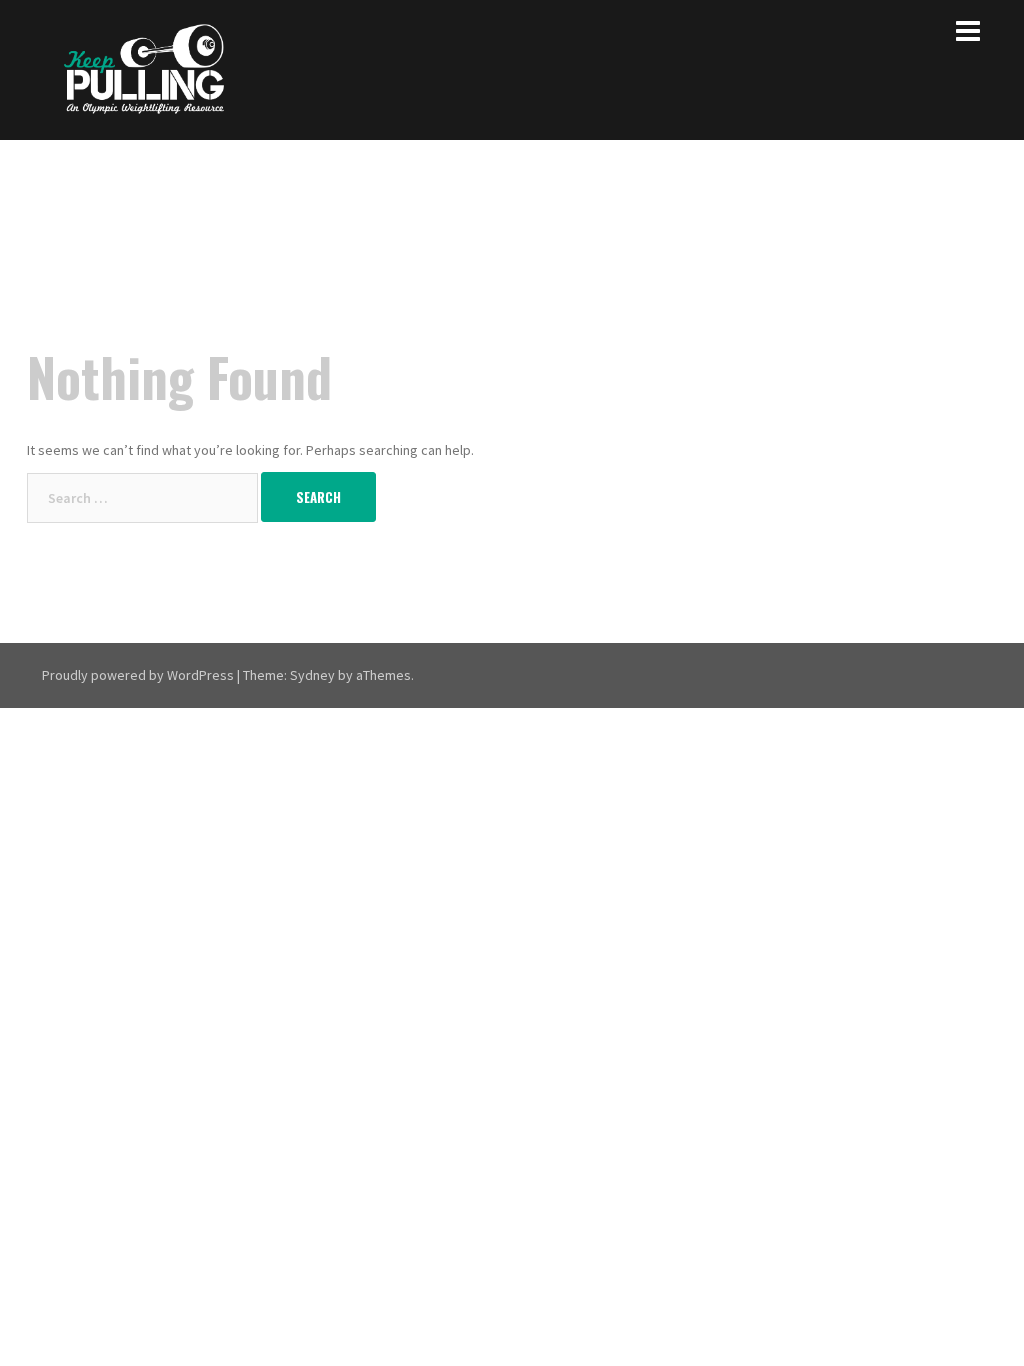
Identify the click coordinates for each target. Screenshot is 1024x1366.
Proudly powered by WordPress (138, 675)
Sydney (312, 675)
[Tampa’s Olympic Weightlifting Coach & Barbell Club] (144, 68)
